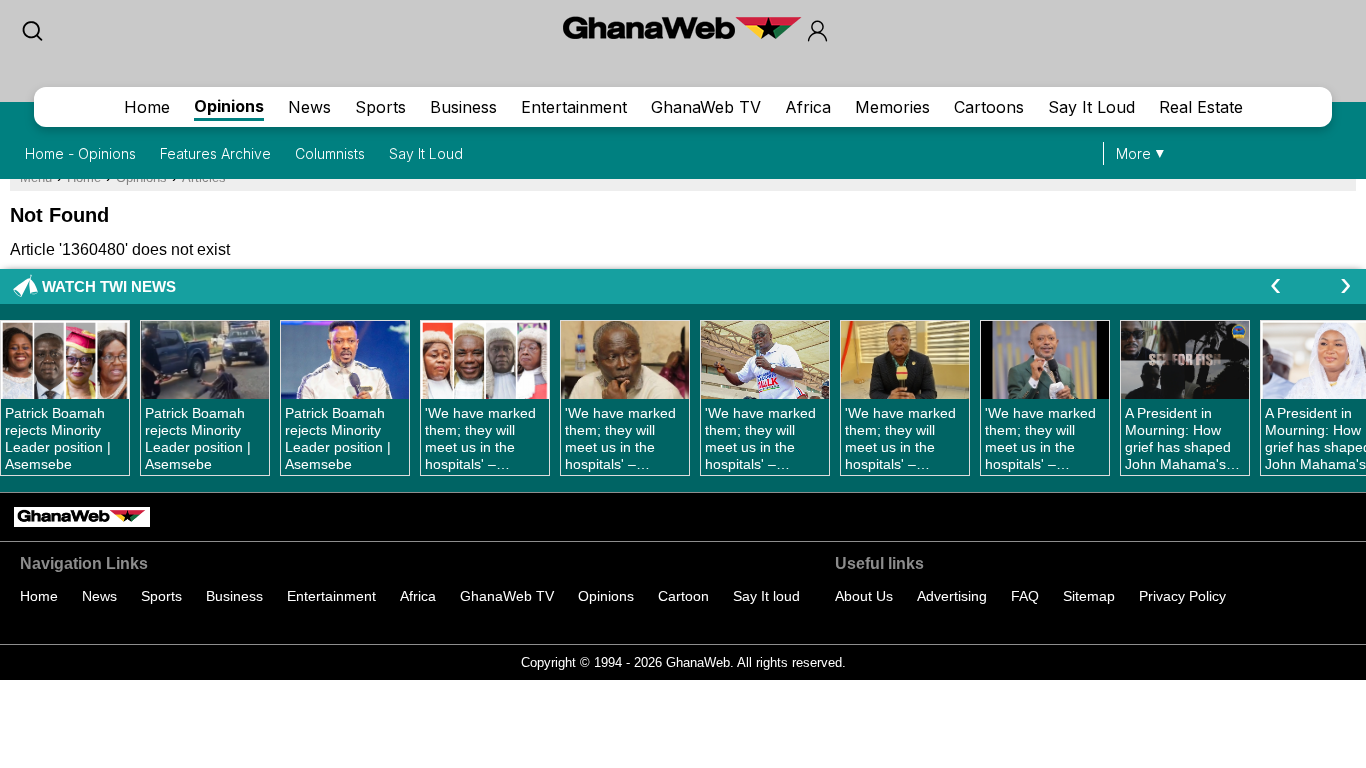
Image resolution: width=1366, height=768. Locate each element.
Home (147, 107)
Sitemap (1089, 596)
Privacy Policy (1182, 596)
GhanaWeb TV (706, 107)
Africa (808, 107)
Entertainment (574, 107)
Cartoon (683, 596)
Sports (380, 107)
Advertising (952, 596)
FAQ (1025, 596)
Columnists (330, 153)
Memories (892, 107)
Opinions (229, 106)
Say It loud (766, 596)
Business (463, 107)
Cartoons (989, 107)
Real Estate (1201, 107)
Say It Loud (1091, 107)
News (309, 107)
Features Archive (215, 153)
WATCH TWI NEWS (109, 286)
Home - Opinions (80, 153)
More (1133, 153)
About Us (864, 596)
